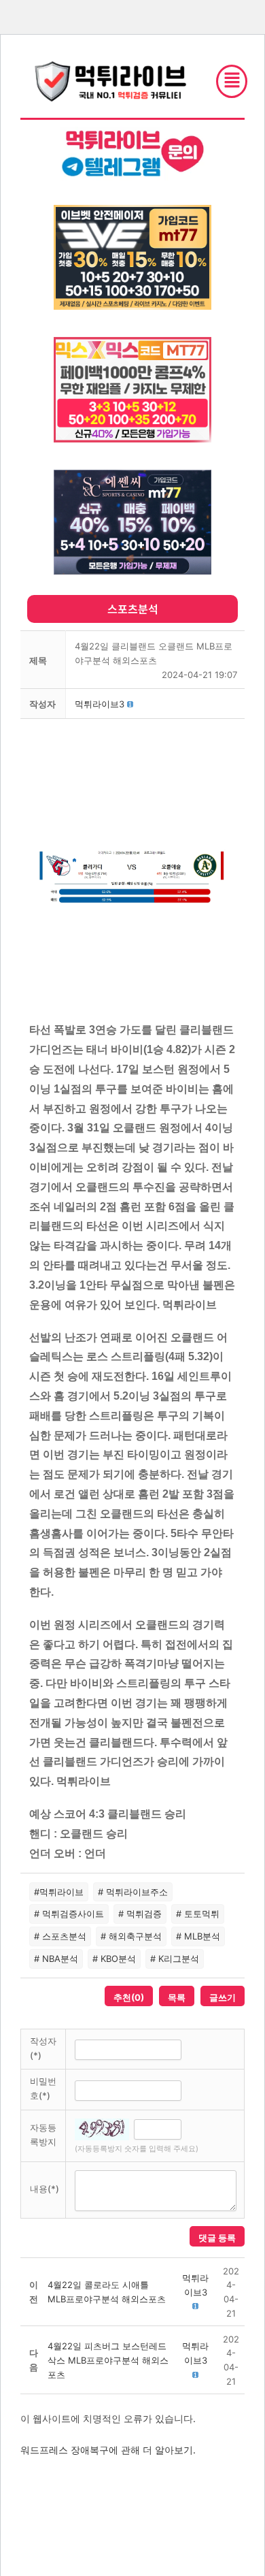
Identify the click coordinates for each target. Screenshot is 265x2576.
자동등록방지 (43, 2135)
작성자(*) (43, 2048)
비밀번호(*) (43, 2088)
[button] (100, 704)
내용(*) (45, 2189)
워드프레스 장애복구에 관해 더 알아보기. (108, 2450)
